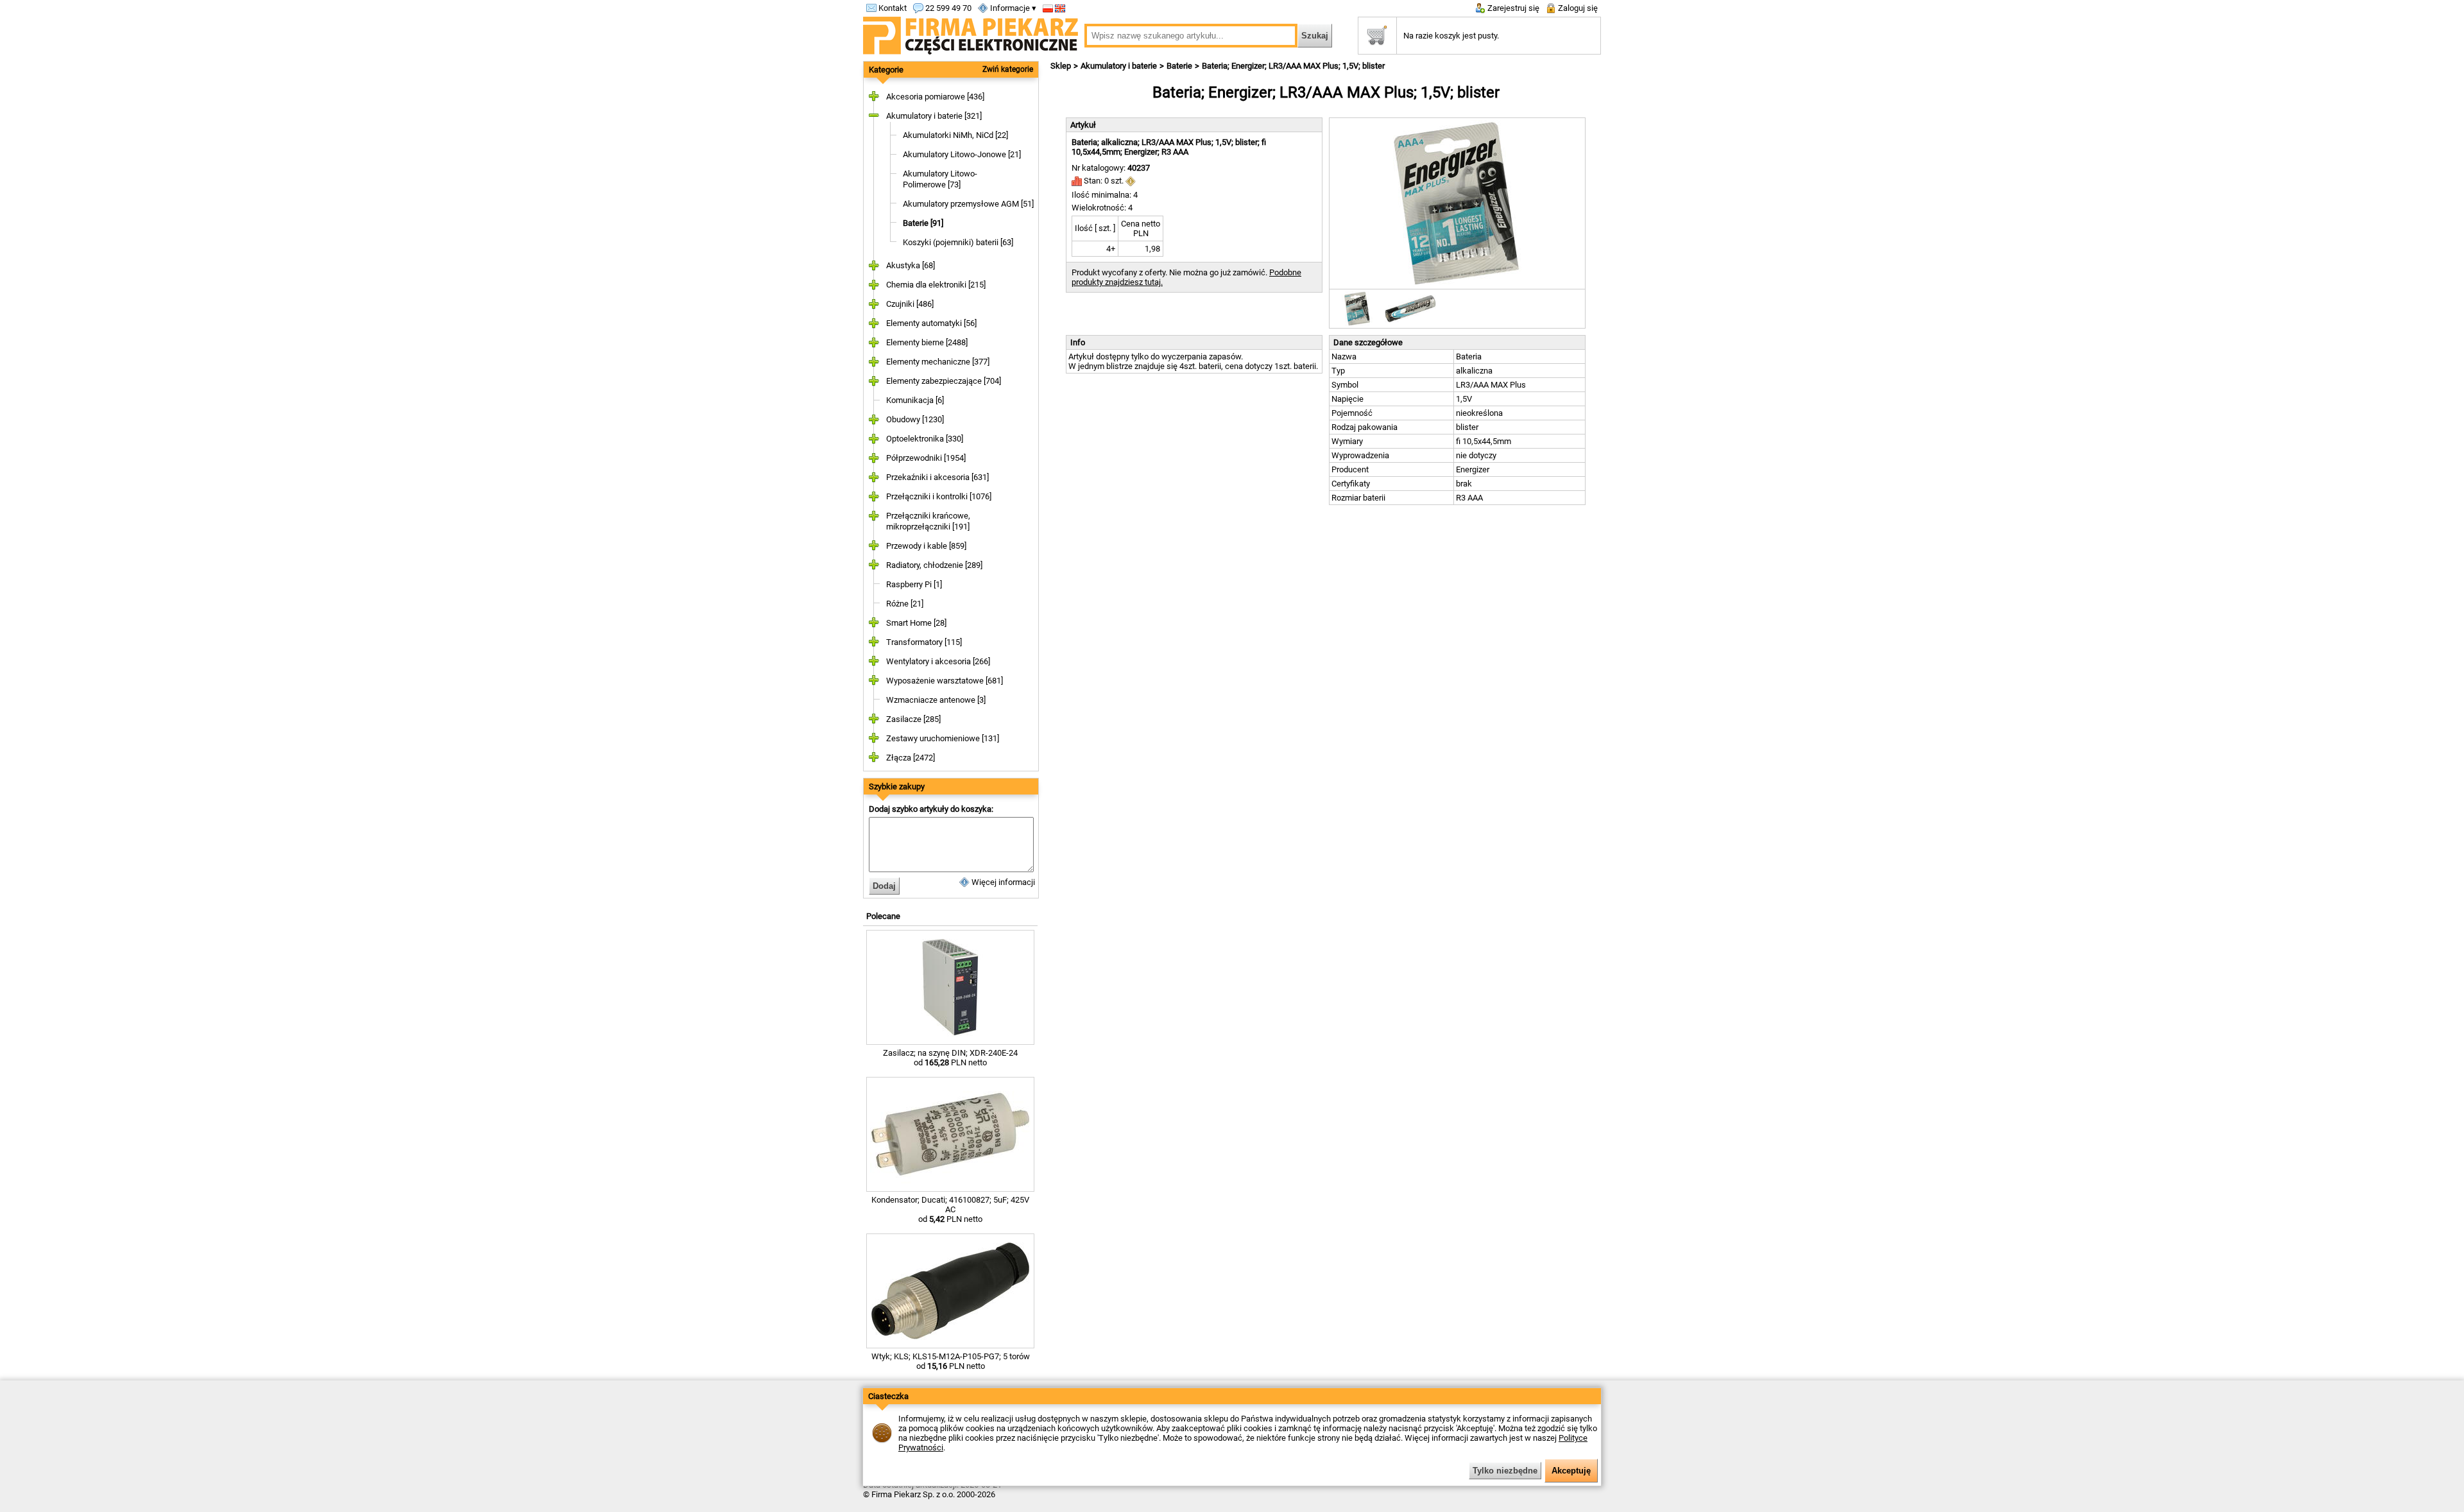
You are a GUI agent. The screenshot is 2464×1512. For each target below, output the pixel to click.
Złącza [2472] (911, 758)
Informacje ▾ (1012, 8)
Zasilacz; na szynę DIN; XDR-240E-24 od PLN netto (950, 1058)
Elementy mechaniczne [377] (938, 362)
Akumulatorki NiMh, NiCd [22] (955, 135)
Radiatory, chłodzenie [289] (934, 565)
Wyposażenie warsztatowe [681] (945, 681)
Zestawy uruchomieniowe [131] (943, 738)
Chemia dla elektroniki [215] (936, 285)
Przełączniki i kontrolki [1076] (939, 496)
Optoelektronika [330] (925, 439)
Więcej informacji (1002, 882)
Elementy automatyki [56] (931, 323)
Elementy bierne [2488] (927, 342)
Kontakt (892, 8)
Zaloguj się (1577, 8)
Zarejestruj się (1512, 8)
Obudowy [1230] (915, 419)
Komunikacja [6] (915, 400)
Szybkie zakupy (897, 786)
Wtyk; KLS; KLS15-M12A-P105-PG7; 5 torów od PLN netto (951, 1361)
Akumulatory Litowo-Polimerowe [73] (940, 179)
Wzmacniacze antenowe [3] (936, 700)
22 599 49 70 (947, 8)
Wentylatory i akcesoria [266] (938, 661)
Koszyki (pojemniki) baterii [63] (958, 242)
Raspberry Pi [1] (914, 584)
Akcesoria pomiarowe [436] (935, 97)
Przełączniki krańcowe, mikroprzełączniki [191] (928, 521)
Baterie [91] (923, 223)
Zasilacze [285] (913, 719)
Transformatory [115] (924, 642)
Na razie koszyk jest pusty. (1451, 36)
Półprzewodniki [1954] (926, 458)
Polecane (883, 916)
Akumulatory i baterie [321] (934, 116)
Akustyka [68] (911, 265)
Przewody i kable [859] (926, 546)
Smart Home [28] (916, 623)
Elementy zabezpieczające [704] (944, 381)
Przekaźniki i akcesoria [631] (937, 477)
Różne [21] (905, 604)
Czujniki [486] (910, 304)
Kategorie (886, 70)
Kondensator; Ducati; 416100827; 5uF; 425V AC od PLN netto (950, 1209)
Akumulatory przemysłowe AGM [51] (968, 204)
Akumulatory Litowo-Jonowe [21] (962, 154)
